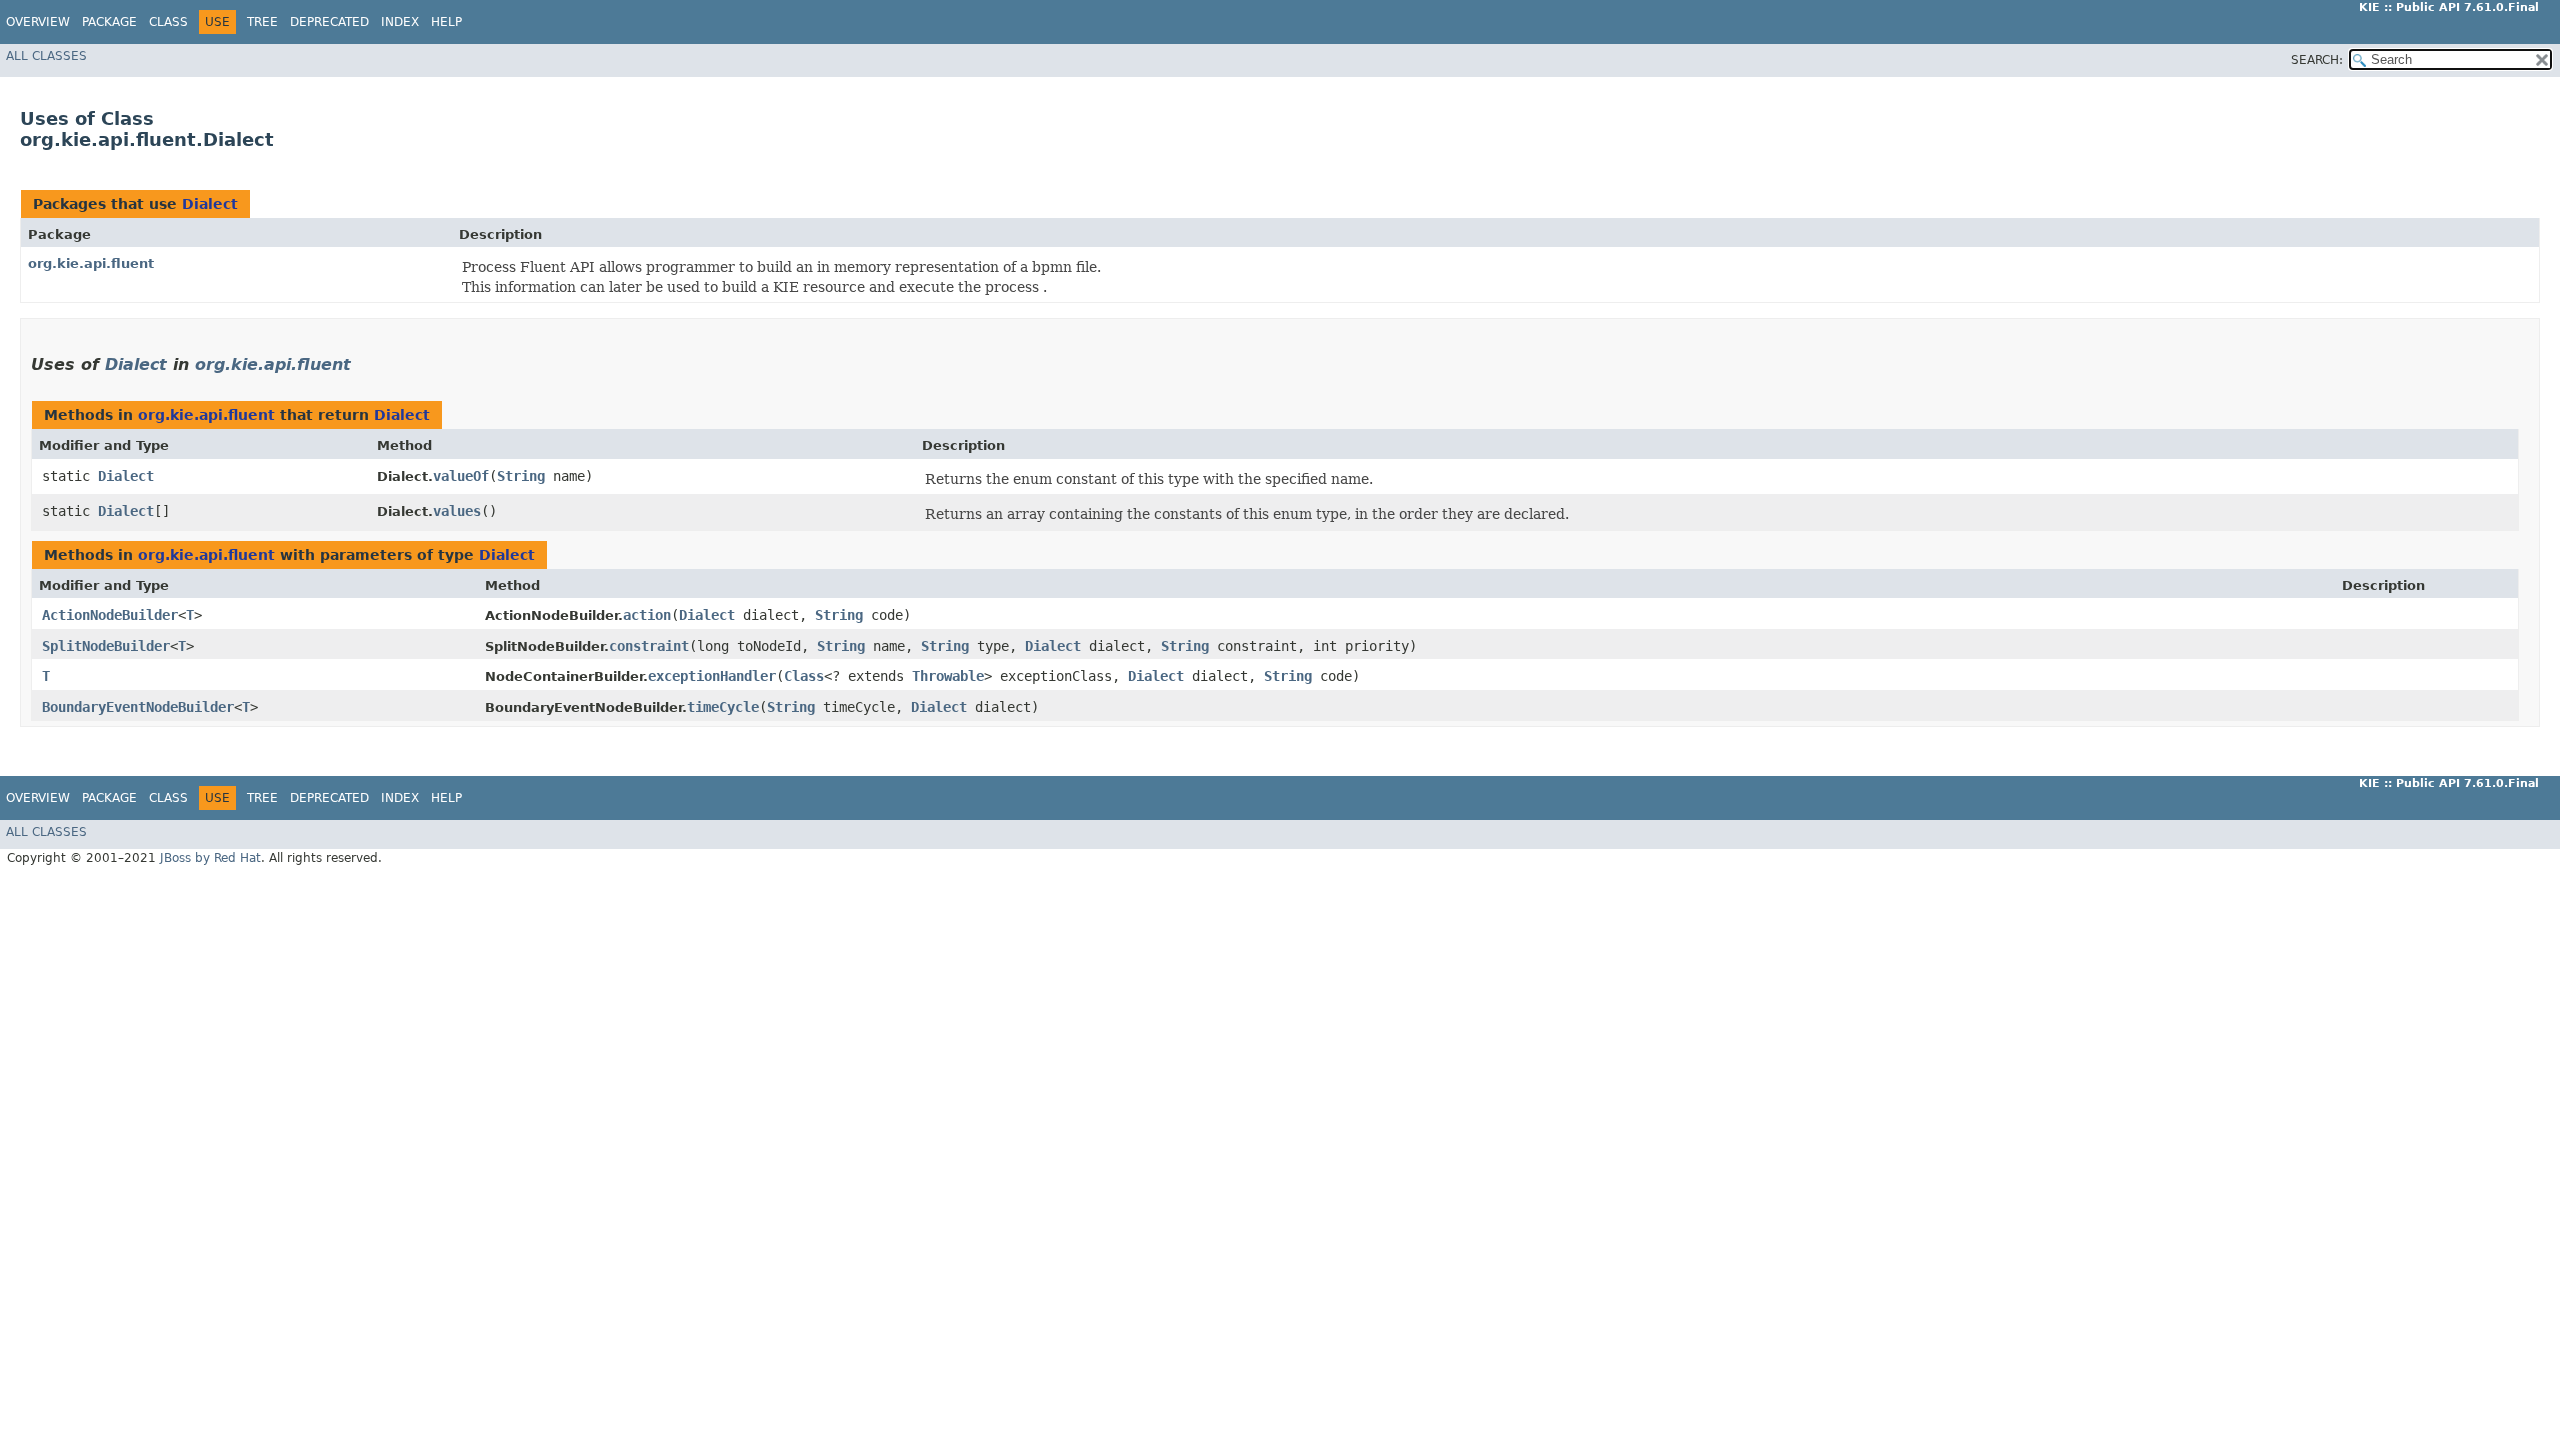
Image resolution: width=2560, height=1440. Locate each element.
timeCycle (723, 707)
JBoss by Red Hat (210, 858)
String (521, 476)
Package (109, 22)
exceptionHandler (712, 676)
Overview (38, 22)
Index (400, 22)
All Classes (46, 56)
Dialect (210, 204)
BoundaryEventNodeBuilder (138, 707)
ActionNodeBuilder (110, 615)
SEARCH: (2317, 60)
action (647, 615)
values (457, 511)
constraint (649, 646)
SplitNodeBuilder (106, 646)
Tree (262, 22)
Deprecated (329, 22)
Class (168, 22)
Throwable (948, 676)
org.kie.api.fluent (91, 263)
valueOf (461, 476)
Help (446, 22)
